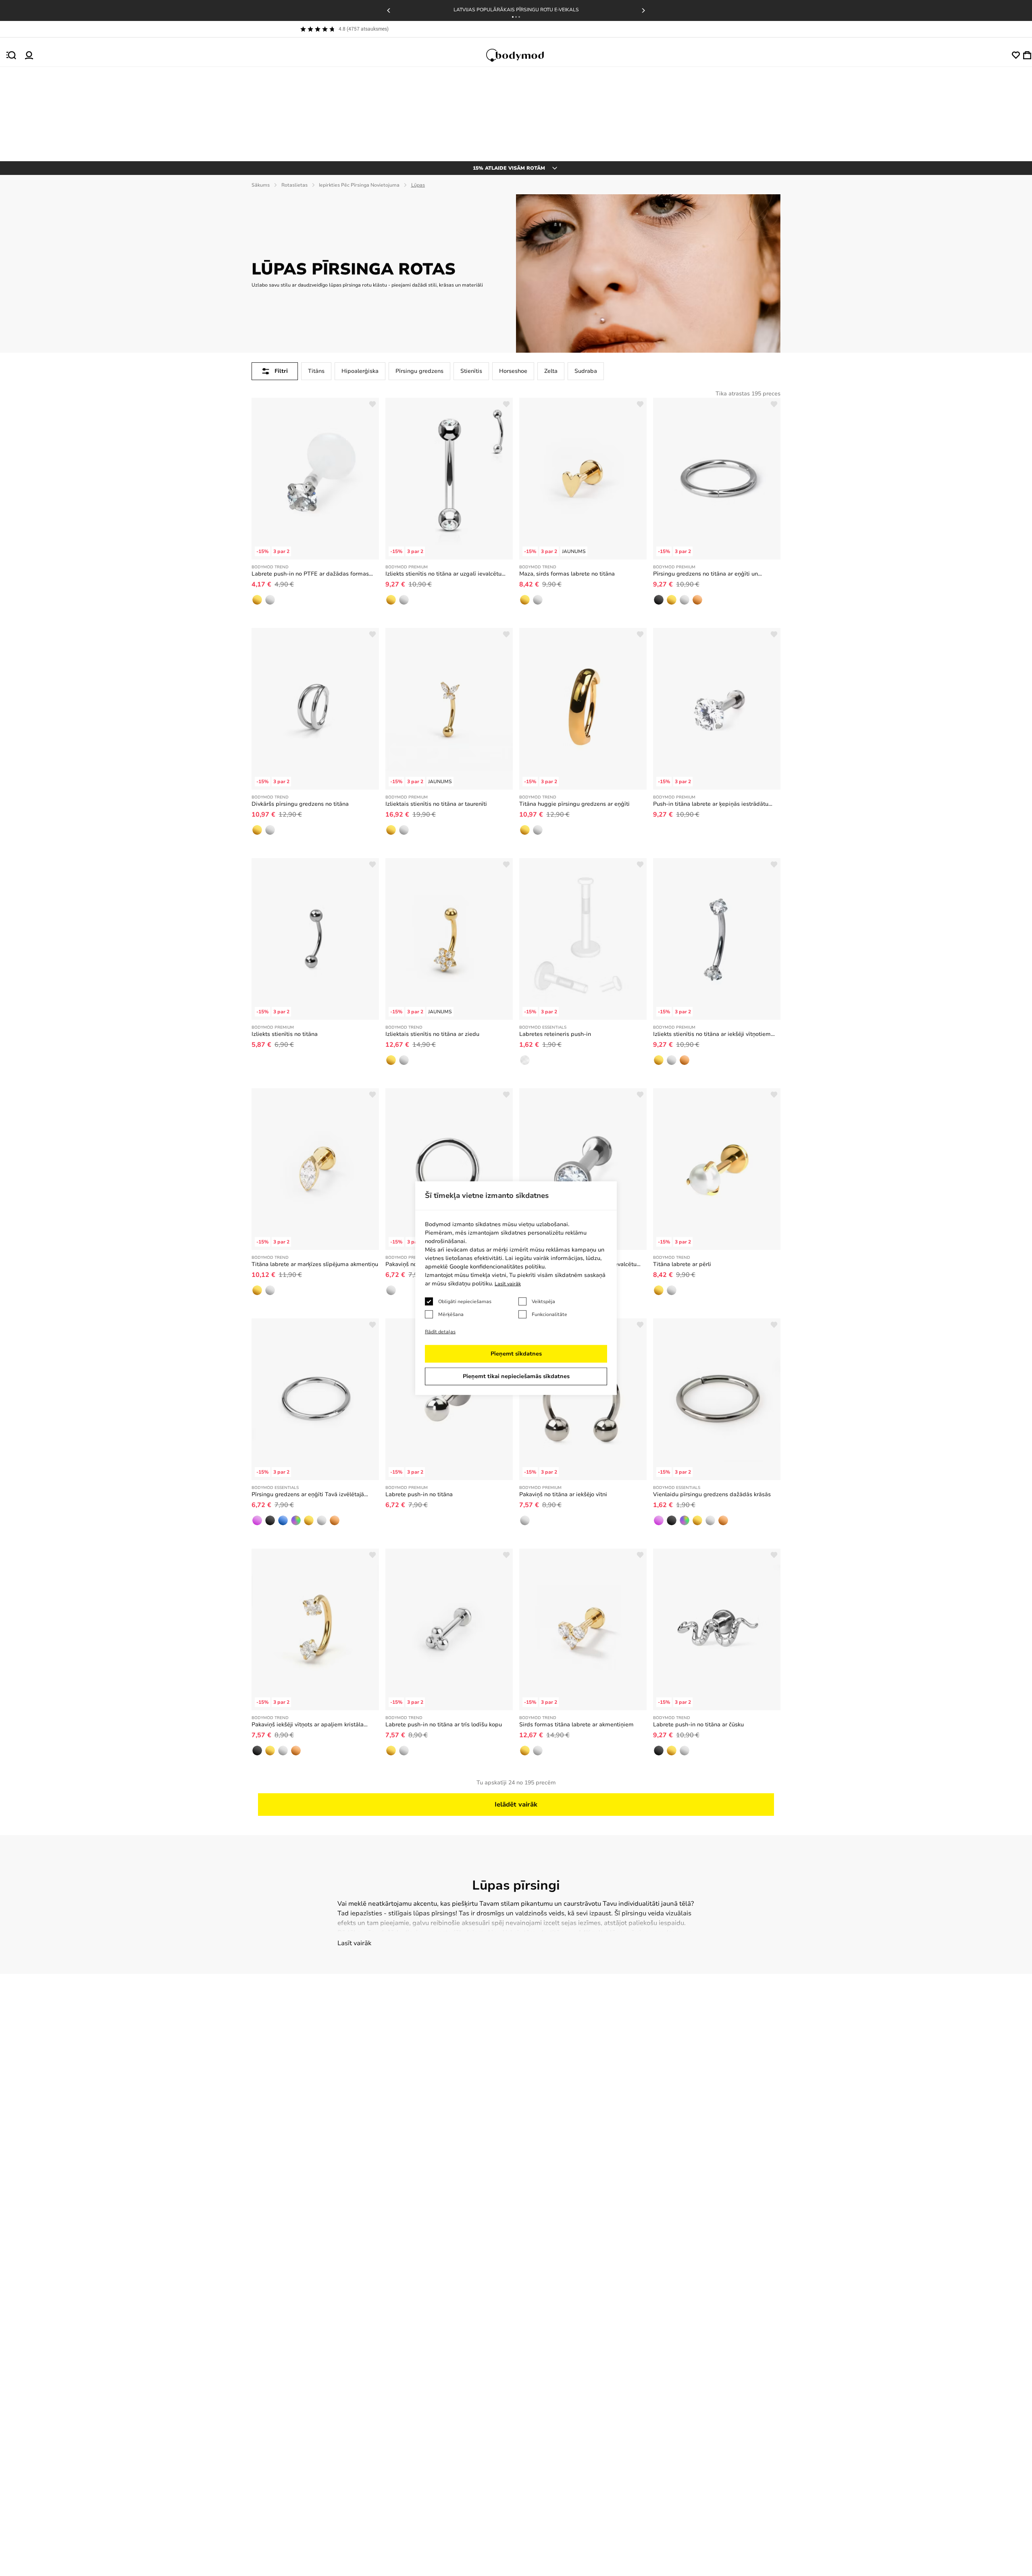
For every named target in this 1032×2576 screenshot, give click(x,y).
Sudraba (586, 371)
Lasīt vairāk (354, 1943)
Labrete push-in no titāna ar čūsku (698, 1725)
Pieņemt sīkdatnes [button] (516, 1354)
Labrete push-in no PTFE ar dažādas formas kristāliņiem (310, 574)
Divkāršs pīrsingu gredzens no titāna (300, 804)
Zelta (551, 371)
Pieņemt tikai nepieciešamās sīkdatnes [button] (516, 1376)
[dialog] (516, 1288)
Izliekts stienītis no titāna (285, 1034)
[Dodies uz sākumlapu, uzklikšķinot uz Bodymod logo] (522, 55)
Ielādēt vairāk (516, 1805)
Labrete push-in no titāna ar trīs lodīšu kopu (444, 1725)
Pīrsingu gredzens (419, 371)
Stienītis (471, 371)
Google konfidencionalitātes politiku (497, 1267)
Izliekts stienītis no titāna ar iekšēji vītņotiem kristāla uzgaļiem (712, 1034)
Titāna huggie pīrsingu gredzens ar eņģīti (574, 804)
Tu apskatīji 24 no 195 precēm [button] (516, 1783)
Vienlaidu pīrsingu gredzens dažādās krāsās (712, 1494)
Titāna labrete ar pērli (682, 1264)
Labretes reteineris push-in (555, 1034)
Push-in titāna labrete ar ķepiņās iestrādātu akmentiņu (711, 804)
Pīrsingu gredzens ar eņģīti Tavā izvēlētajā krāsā (308, 1495)
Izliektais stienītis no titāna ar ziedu (432, 1034)
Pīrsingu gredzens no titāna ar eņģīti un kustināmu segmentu (705, 574)
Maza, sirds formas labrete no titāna (567, 574)
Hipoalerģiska (360, 371)
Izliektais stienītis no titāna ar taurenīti (436, 804)
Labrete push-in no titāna (419, 1494)
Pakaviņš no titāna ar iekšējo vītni (563, 1494)
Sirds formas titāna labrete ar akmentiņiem (576, 1725)
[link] (257, 600)
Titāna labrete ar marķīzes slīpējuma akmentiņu (315, 1264)
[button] (513, 17)
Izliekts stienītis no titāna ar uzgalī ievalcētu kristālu (443, 574)
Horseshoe (513, 371)
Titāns (316, 371)
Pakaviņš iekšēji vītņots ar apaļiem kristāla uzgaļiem (308, 1725)
